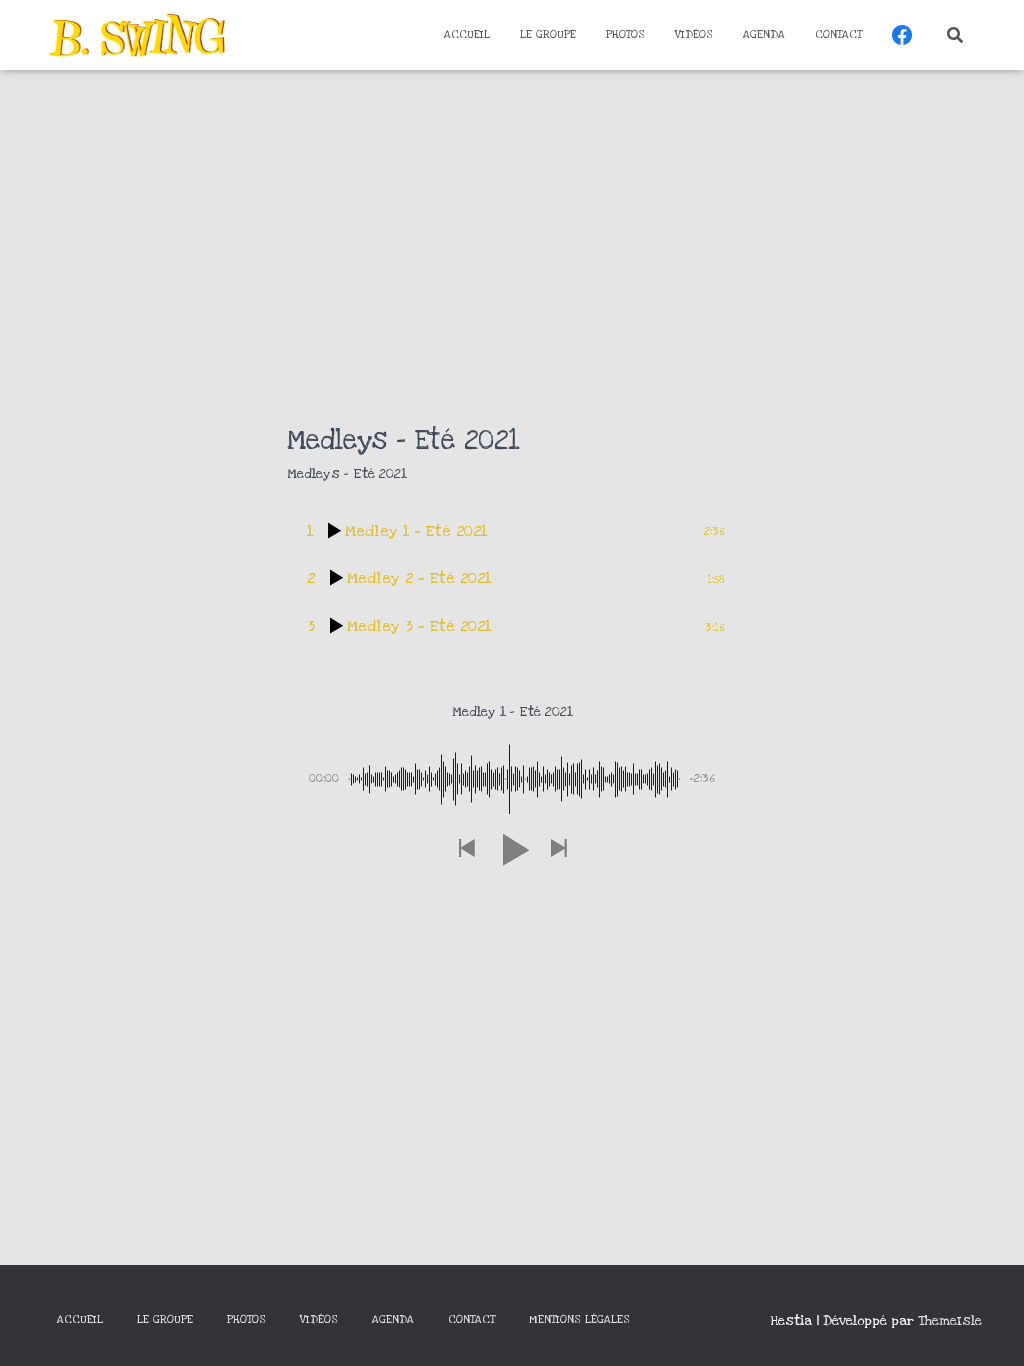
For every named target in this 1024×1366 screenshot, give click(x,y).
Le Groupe (548, 34)
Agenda (764, 34)
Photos (625, 34)
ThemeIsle (950, 1321)
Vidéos (694, 34)
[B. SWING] (137, 35)
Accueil (467, 34)
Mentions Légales (579, 1319)
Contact (838, 34)
